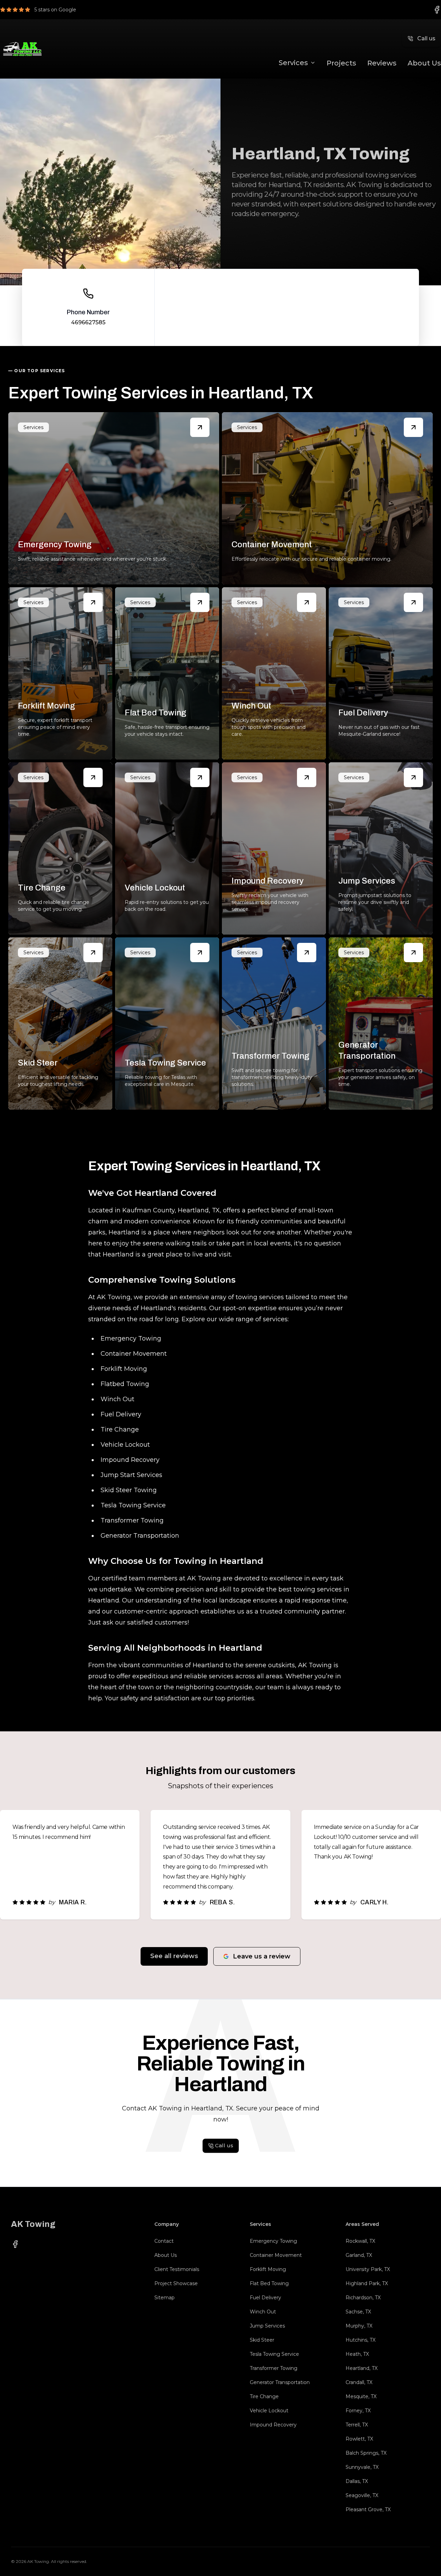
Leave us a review (262, 1956)
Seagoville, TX (362, 2495)
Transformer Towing (274, 2368)
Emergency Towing (273, 2241)
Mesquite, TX (361, 2396)
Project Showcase (176, 2283)
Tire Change (264, 2396)
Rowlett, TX (359, 2439)
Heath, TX (357, 2354)
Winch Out (263, 2312)
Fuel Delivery (265, 2298)
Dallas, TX (357, 2481)
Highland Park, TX (367, 2283)
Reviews (382, 63)
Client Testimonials (177, 2269)
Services (293, 63)
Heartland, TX (362, 2368)
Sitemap (165, 2298)
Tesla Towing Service (274, 2354)
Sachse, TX (358, 2312)
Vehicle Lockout (269, 2411)
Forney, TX (358, 2411)
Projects (341, 63)
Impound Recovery (273, 2425)
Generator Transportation (280, 2382)
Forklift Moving (268, 2269)
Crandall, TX (359, 2382)
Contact (164, 2241)
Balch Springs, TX (366, 2453)
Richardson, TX (363, 2298)
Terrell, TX (357, 2425)
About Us (424, 63)
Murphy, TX (359, 2326)
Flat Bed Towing (269, 2283)
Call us (426, 38)
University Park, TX (368, 2269)
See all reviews (174, 1956)
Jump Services (267, 2326)
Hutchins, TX (361, 2340)
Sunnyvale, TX (362, 2467)
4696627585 (88, 322)
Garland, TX (359, 2255)
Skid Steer (262, 2340)
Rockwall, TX (360, 2241)
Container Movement (276, 2255)
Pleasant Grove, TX (368, 2509)
